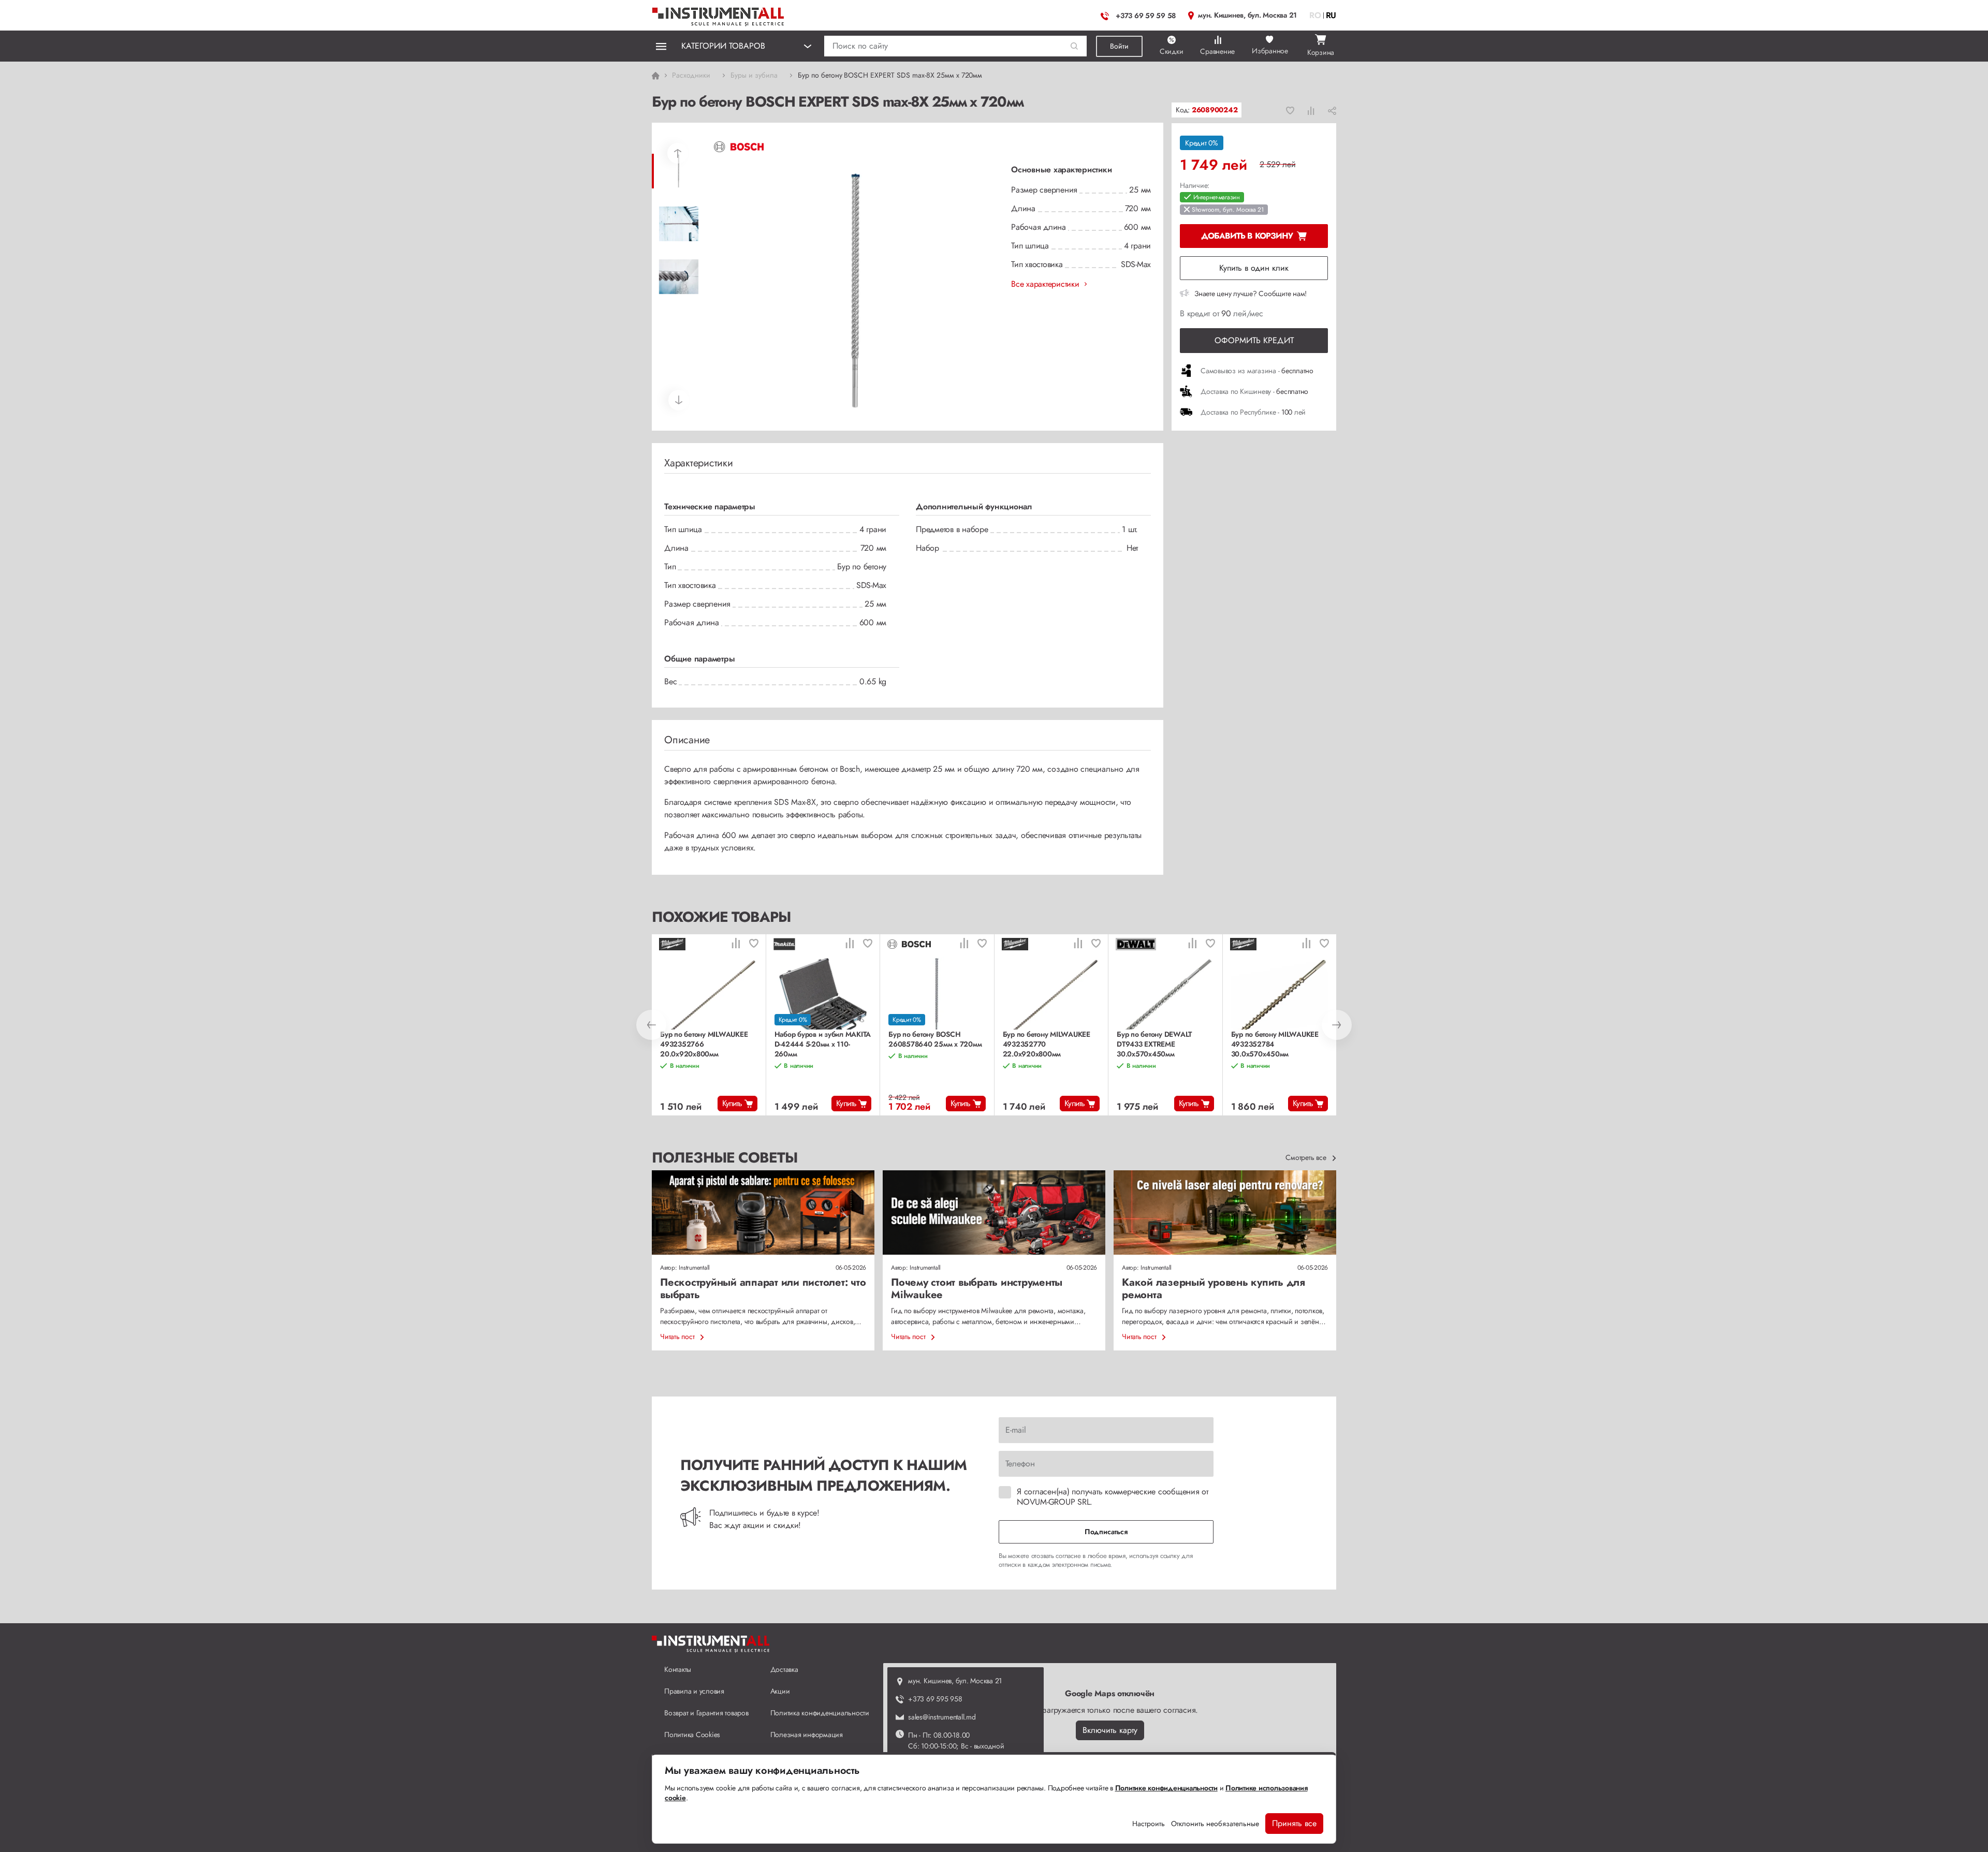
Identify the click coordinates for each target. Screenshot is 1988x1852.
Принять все (1294, 1823)
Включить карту (1110, 1730)
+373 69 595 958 (935, 1699)
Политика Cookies (692, 1735)
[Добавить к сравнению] (1311, 110)
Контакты (678, 1669)
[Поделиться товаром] (1332, 110)
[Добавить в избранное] (1290, 110)
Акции (780, 1691)
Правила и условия (694, 1691)
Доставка (784, 1669)
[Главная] (719, 14)
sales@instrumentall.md (942, 1717)
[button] (1075, 46)
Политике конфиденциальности (1166, 1788)
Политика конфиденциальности (820, 1713)
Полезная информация (807, 1735)
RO (1315, 15)
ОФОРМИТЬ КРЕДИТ (1254, 340)
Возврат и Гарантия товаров (706, 1713)
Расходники (691, 75)
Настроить (1149, 1824)
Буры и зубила (754, 75)
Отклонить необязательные (1215, 1824)
